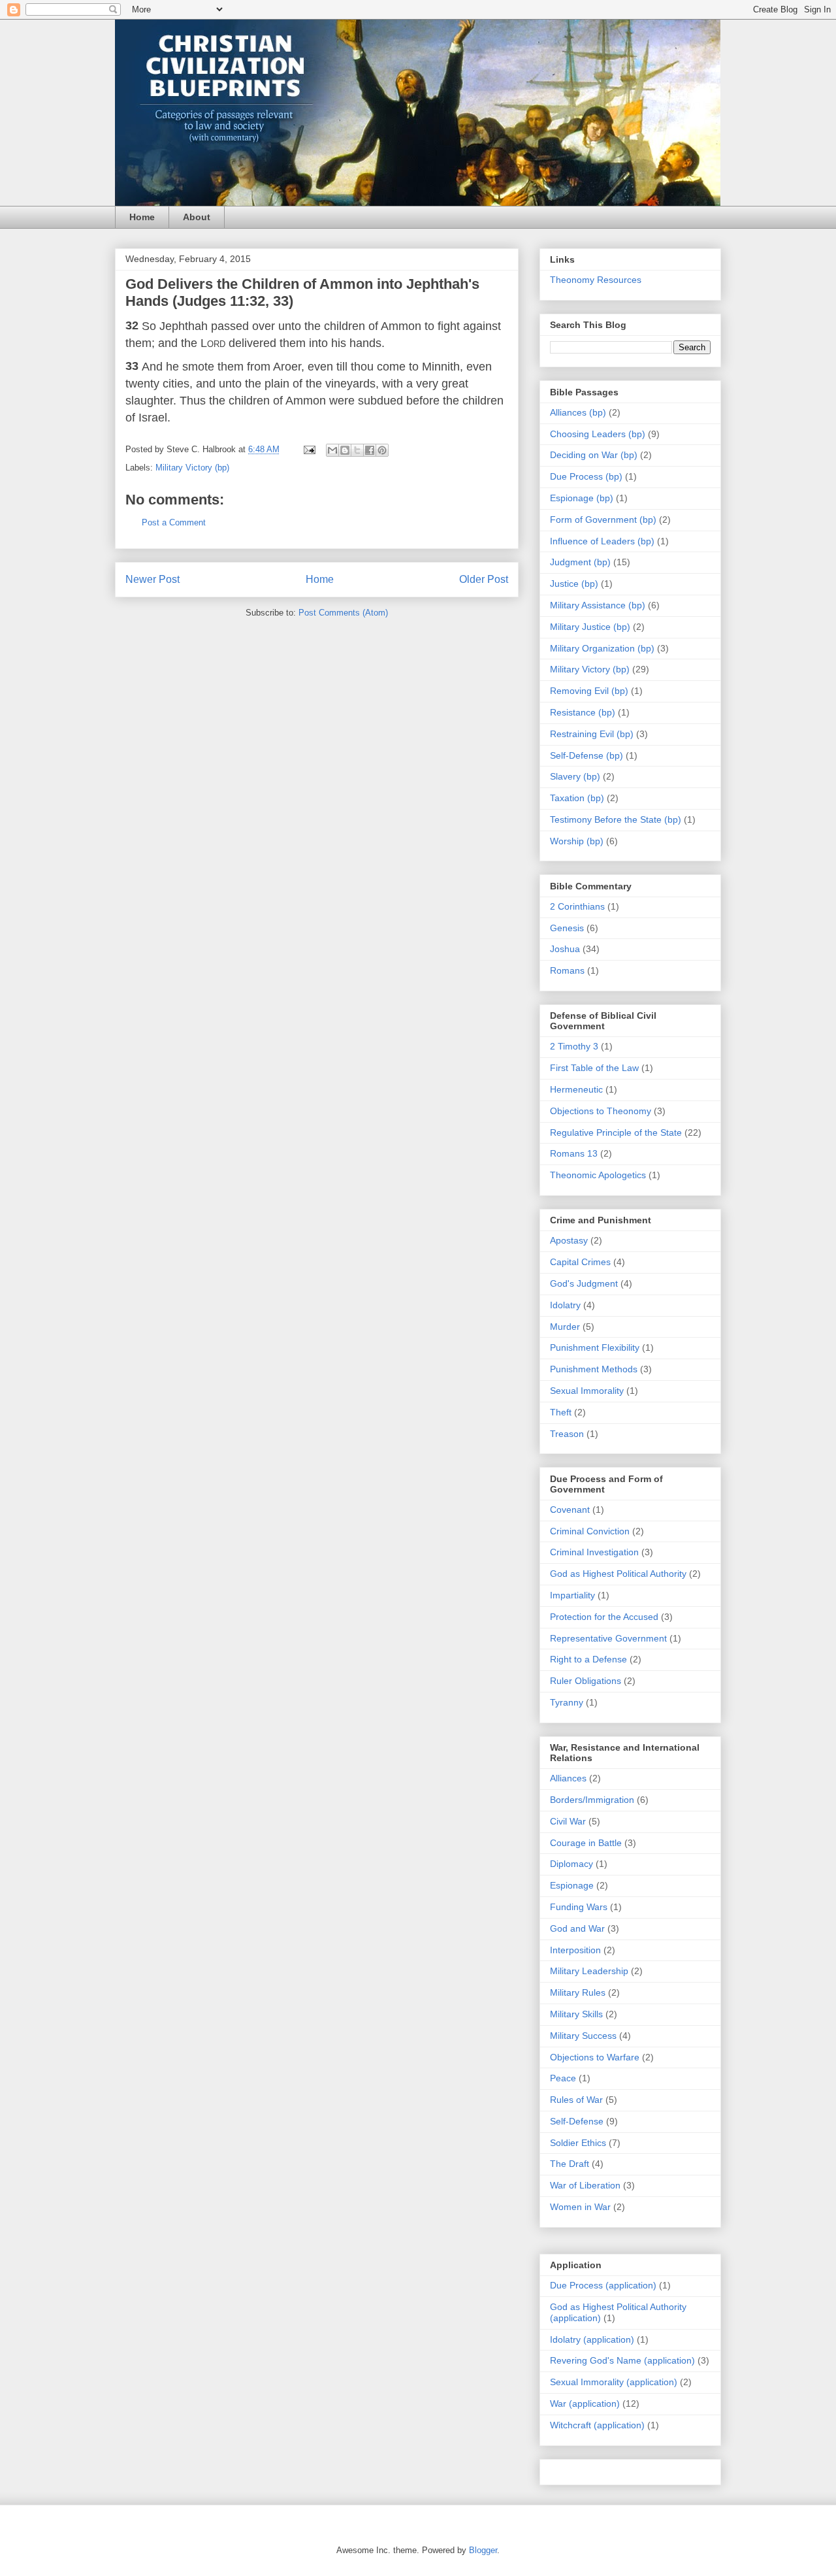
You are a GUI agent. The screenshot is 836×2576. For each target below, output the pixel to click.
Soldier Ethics (578, 2143)
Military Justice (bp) (590, 627)
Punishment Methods (594, 1369)
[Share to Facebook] (370, 450)
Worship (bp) (577, 841)
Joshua (565, 949)
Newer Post (153, 579)
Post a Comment (174, 522)
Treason (567, 1434)
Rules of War (576, 2100)
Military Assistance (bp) (598, 605)
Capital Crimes (580, 1262)
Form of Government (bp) (603, 520)
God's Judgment (584, 1283)
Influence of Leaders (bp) (602, 541)
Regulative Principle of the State (616, 1132)
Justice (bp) (574, 584)
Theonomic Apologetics (598, 1175)
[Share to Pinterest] (382, 450)
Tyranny (567, 1702)
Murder (565, 1327)
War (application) (585, 2403)
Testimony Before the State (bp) (616, 819)
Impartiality (572, 1595)
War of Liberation (585, 2185)
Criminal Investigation (594, 1552)
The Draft (570, 2164)
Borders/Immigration (592, 1800)
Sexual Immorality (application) (614, 2382)
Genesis (567, 928)
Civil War (568, 1821)
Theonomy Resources (596, 280)
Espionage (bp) (582, 498)
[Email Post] (309, 449)
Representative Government (608, 1638)
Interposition (575, 1950)
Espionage (572, 1885)
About (197, 217)
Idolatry (565, 1305)
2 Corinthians (577, 906)
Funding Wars (579, 1907)
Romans (567, 970)
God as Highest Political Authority (618, 1574)
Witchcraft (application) (597, 2425)
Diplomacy (571, 1864)
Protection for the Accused (604, 1617)
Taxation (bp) (577, 798)
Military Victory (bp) (192, 468)
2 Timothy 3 (574, 1046)
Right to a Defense (588, 1659)
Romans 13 (574, 1153)
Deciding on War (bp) (594, 455)
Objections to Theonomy (601, 1111)
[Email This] (332, 450)
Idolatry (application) (592, 2339)
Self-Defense (577, 2121)
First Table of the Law (594, 1068)
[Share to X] (357, 450)
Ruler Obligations (586, 1681)
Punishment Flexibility (595, 1347)
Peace (563, 2078)
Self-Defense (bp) (587, 755)
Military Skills (576, 2014)
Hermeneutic (576, 1089)
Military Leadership (589, 1971)
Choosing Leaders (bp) (598, 434)
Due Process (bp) (586, 476)
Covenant (570, 1510)
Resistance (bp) (583, 712)
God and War (577, 1928)
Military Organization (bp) (602, 648)
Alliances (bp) (578, 412)
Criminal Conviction (590, 1531)
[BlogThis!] (345, 450)
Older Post (484, 579)
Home (142, 217)
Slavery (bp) (575, 776)
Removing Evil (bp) (589, 691)
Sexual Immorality (587, 1391)
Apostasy (569, 1240)
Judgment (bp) (580, 562)
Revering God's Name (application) (622, 2360)
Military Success (583, 2036)
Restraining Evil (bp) (592, 734)
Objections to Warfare (595, 2057)
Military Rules (578, 1992)
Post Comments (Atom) (343, 613)
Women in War (580, 2207)
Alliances (568, 1778)
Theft (561, 1412)
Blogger (483, 2550)
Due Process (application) (603, 2285)
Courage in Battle (586, 1843)
